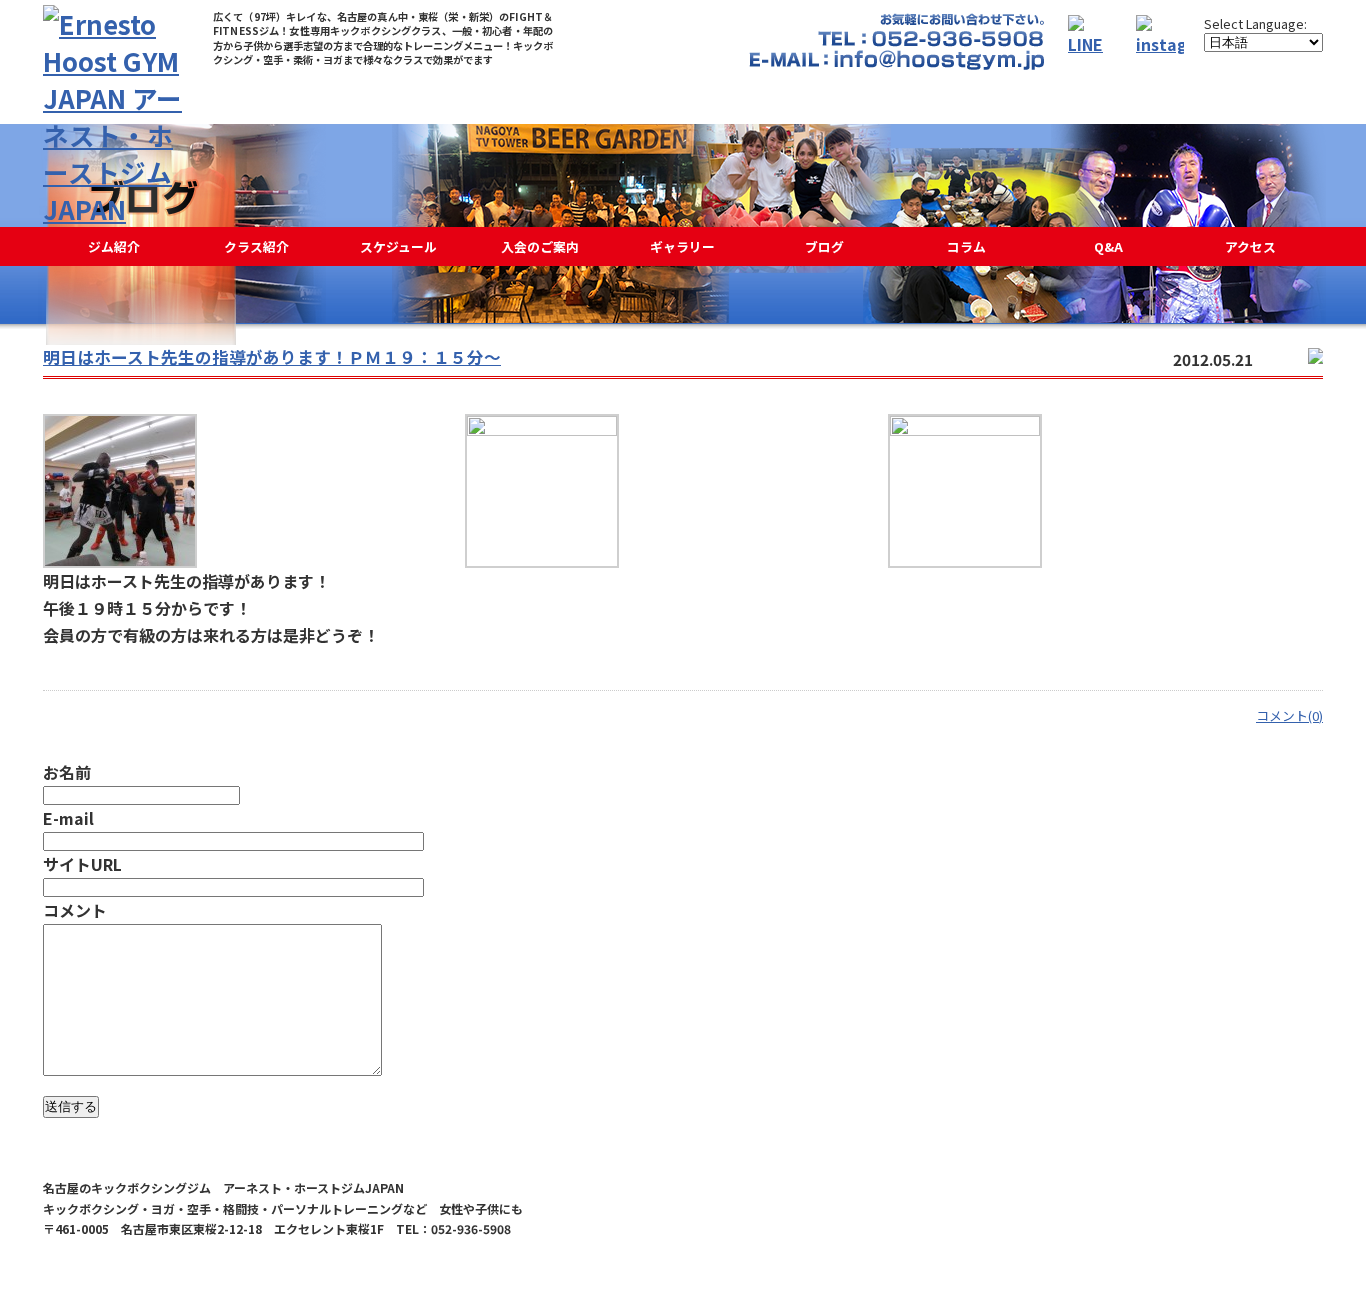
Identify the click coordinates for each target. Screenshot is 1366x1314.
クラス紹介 (256, 246)
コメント (75, 910)
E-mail (68, 818)
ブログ (824, 246)
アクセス (1250, 246)
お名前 (67, 772)
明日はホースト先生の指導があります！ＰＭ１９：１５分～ (272, 357)
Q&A (1108, 246)
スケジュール (398, 246)
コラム (966, 246)
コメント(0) (1289, 715)
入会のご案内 (540, 246)
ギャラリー (682, 246)
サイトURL (82, 864)
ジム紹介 (114, 246)
